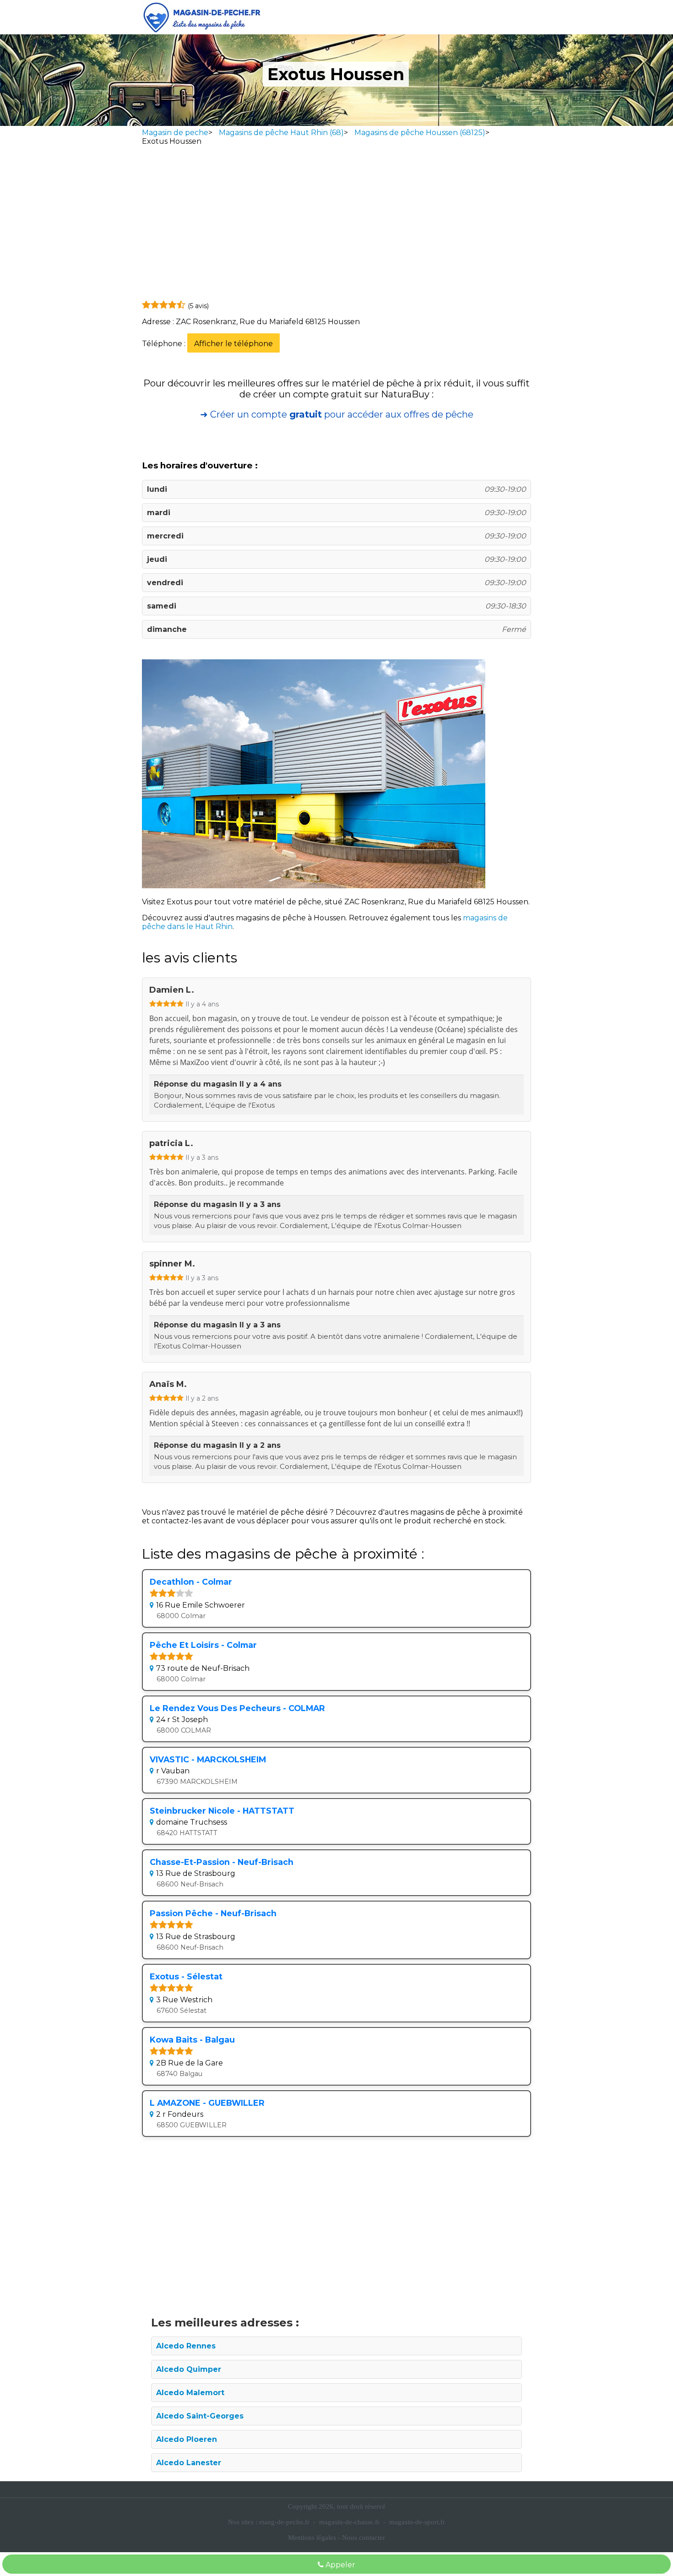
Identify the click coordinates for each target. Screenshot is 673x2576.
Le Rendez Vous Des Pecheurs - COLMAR (237, 1708)
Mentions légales (312, 2538)
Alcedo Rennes (186, 2346)
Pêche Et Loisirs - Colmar (203, 1645)
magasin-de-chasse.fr (349, 2522)
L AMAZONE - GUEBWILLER (207, 2103)
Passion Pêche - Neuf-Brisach (213, 1913)
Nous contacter (364, 2538)
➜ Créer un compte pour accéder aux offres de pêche (337, 414)
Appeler (339, 2565)
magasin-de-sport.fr (417, 2522)
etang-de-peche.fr (284, 2522)
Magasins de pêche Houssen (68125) (420, 133)
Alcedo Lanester (189, 2463)
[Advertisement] (336, 225)
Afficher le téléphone (233, 344)
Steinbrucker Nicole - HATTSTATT (222, 1811)
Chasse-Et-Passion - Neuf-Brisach (222, 1862)
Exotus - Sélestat (186, 1976)
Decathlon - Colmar (191, 1582)
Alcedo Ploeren (187, 2439)
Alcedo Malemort (190, 2393)
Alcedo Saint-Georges (200, 2416)
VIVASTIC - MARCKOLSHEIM (208, 1759)
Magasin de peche (175, 133)
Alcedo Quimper (189, 2369)
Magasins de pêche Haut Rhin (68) (281, 133)
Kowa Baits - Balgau (192, 2040)
